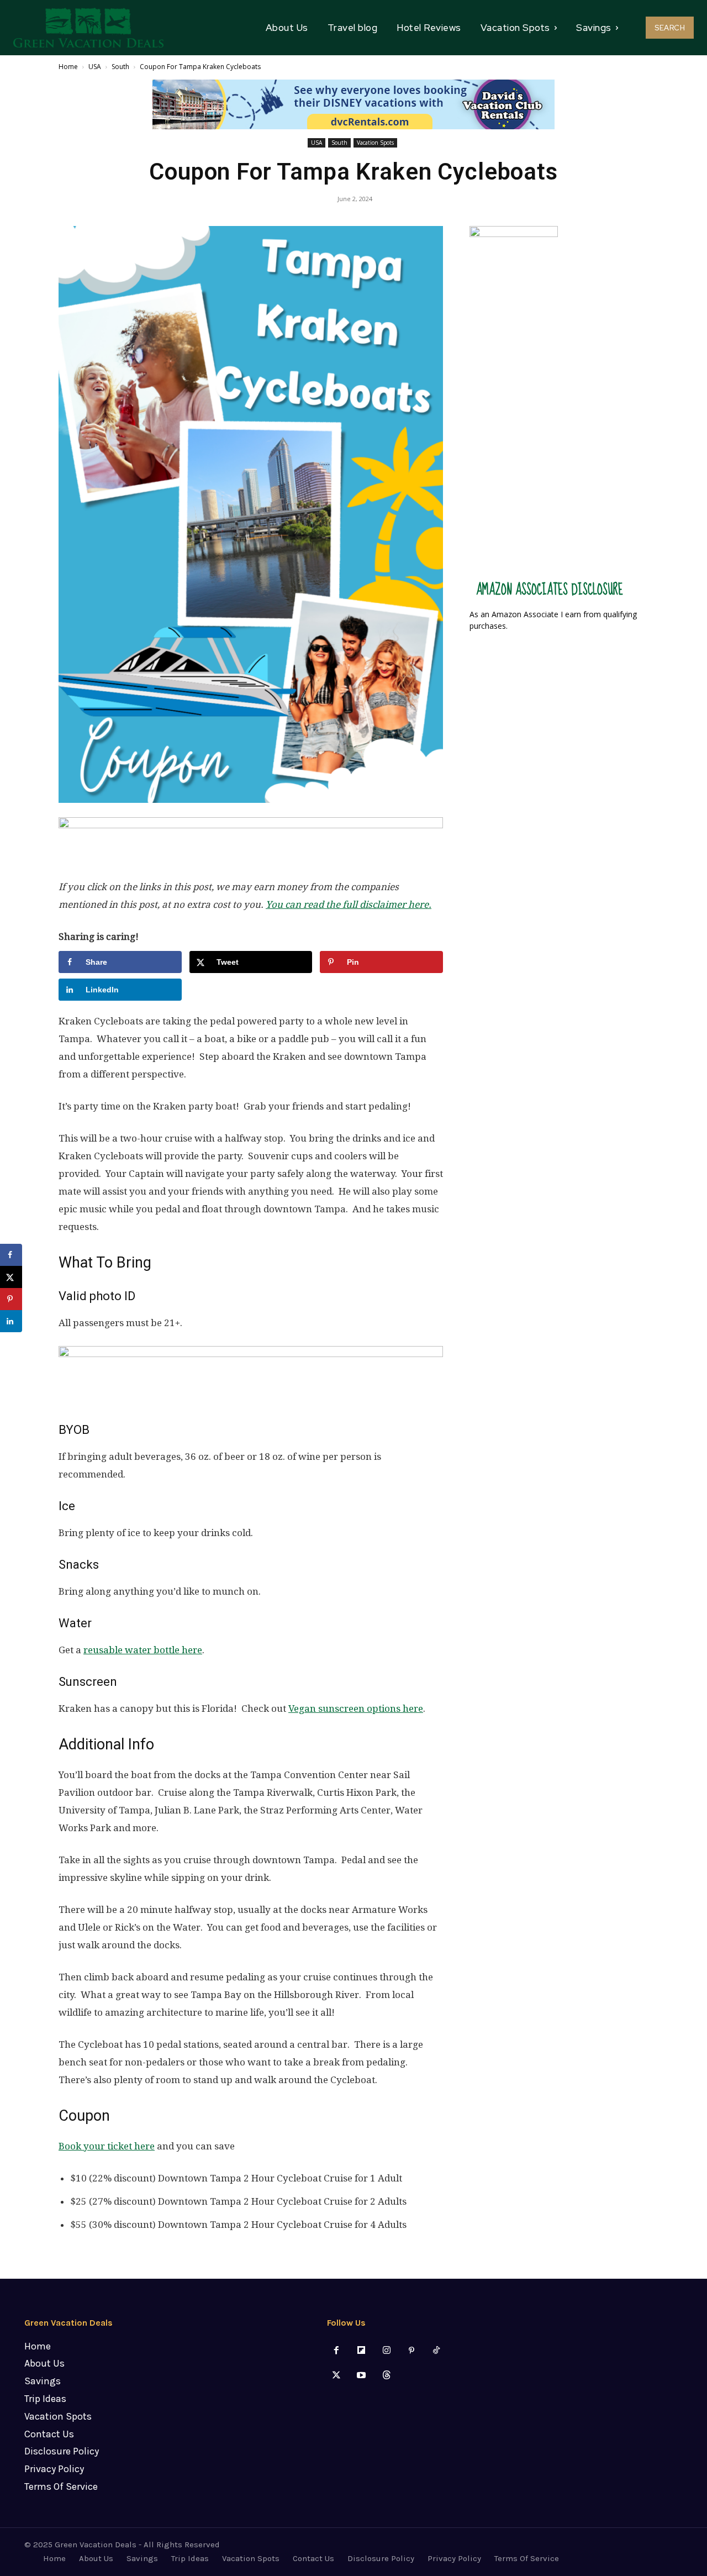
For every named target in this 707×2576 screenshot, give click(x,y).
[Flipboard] (362, 2351)
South (120, 67)
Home (68, 67)
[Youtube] (362, 2376)
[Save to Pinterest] (11, 1299)
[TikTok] (436, 2351)
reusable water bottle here (143, 1650)
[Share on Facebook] (11, 1255)
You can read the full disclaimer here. (349, 905)
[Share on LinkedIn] (11, 1321)
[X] (337, 2376)
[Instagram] (386, 2351)
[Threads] (386, 2376)
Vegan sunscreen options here (356, 1708)
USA (95, 67)
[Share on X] (11, 1277)
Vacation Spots (375, 143)
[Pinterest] (411, 2351)
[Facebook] (337, 2351)
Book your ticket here (107, 2146)
